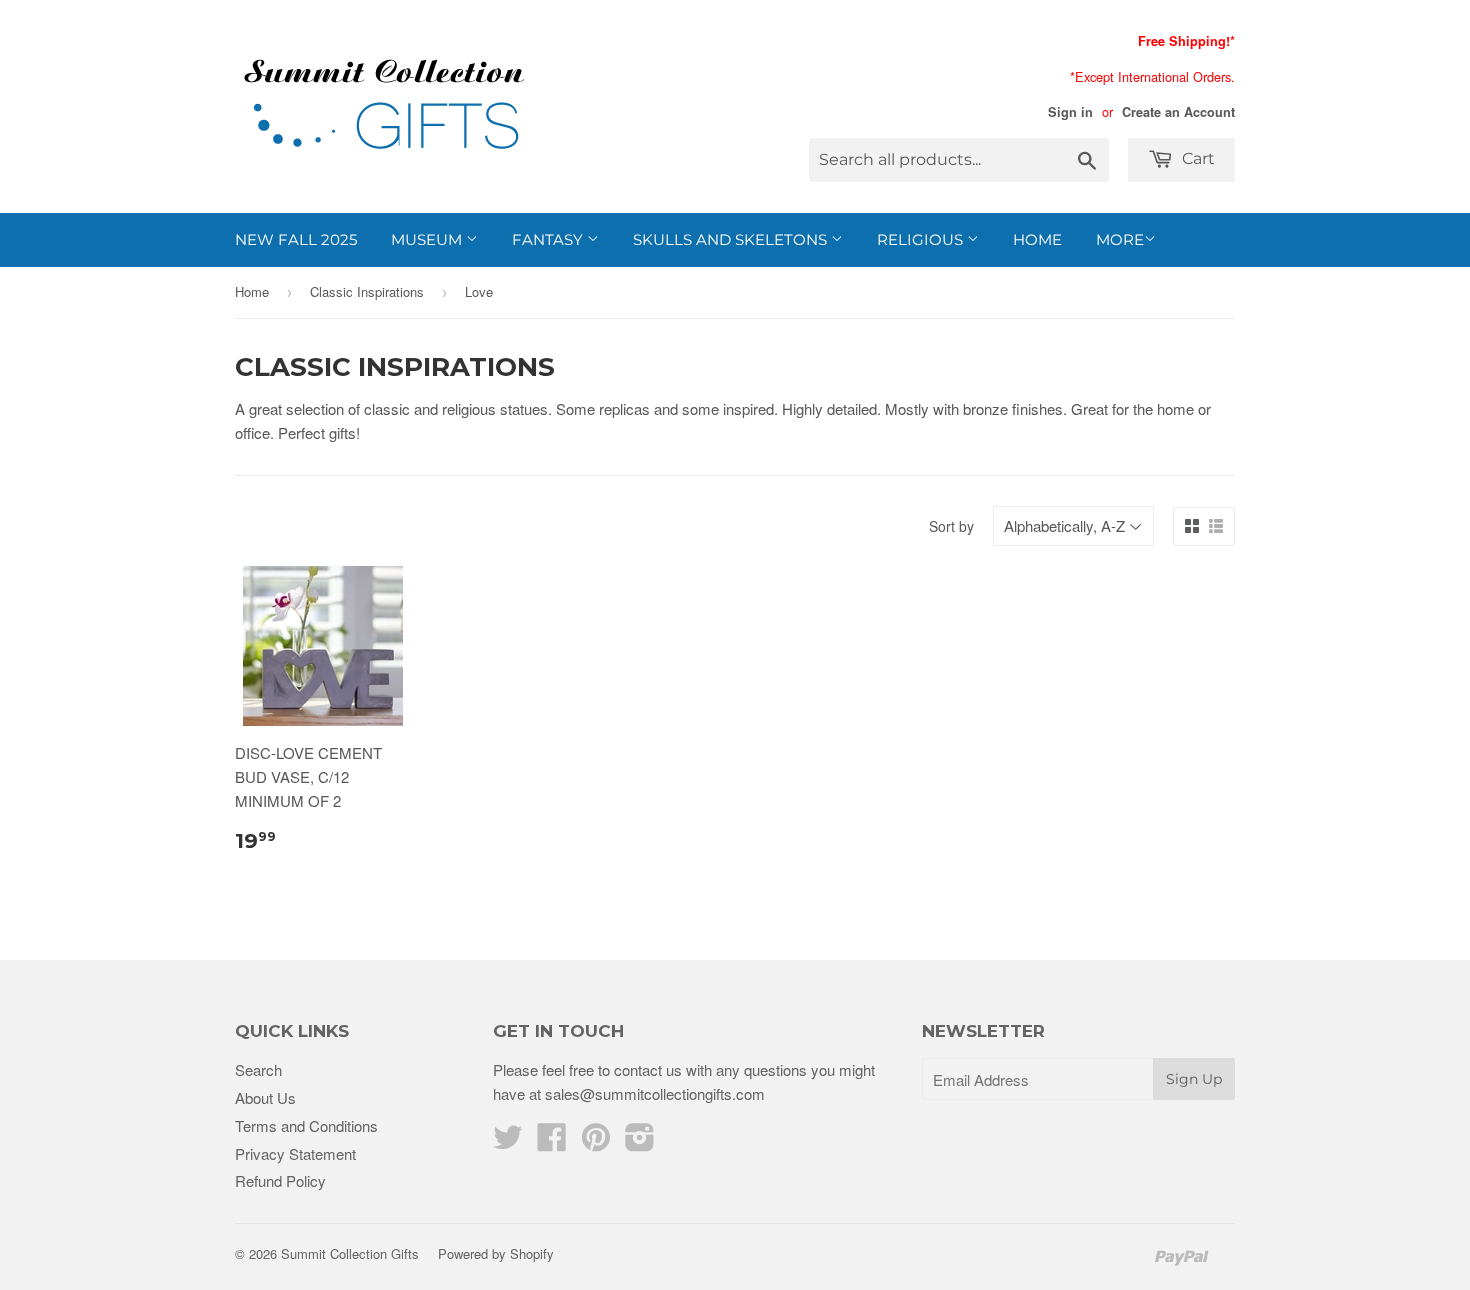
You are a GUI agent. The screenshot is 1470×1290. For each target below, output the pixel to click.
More (1120, 239)
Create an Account (1178, 112)
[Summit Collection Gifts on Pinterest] (596, 1142)
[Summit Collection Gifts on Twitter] (508, 1142)
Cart (1196, 158)
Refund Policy (280, 1180)
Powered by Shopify (496, 1253)
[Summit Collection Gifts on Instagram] (640, 1142)
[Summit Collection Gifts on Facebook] (552, 1142)
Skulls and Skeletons (732, 239)
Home (1037, 239)
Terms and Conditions (306, 1125)
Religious (922, 239)
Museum (428, 239)
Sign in (1070, 112)
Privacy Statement (295, 1153)
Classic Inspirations (367, 291)
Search (258, 1069)
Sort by (951, 526)
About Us (265, 1097)
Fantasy (549, 239)
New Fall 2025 (296, 239)
